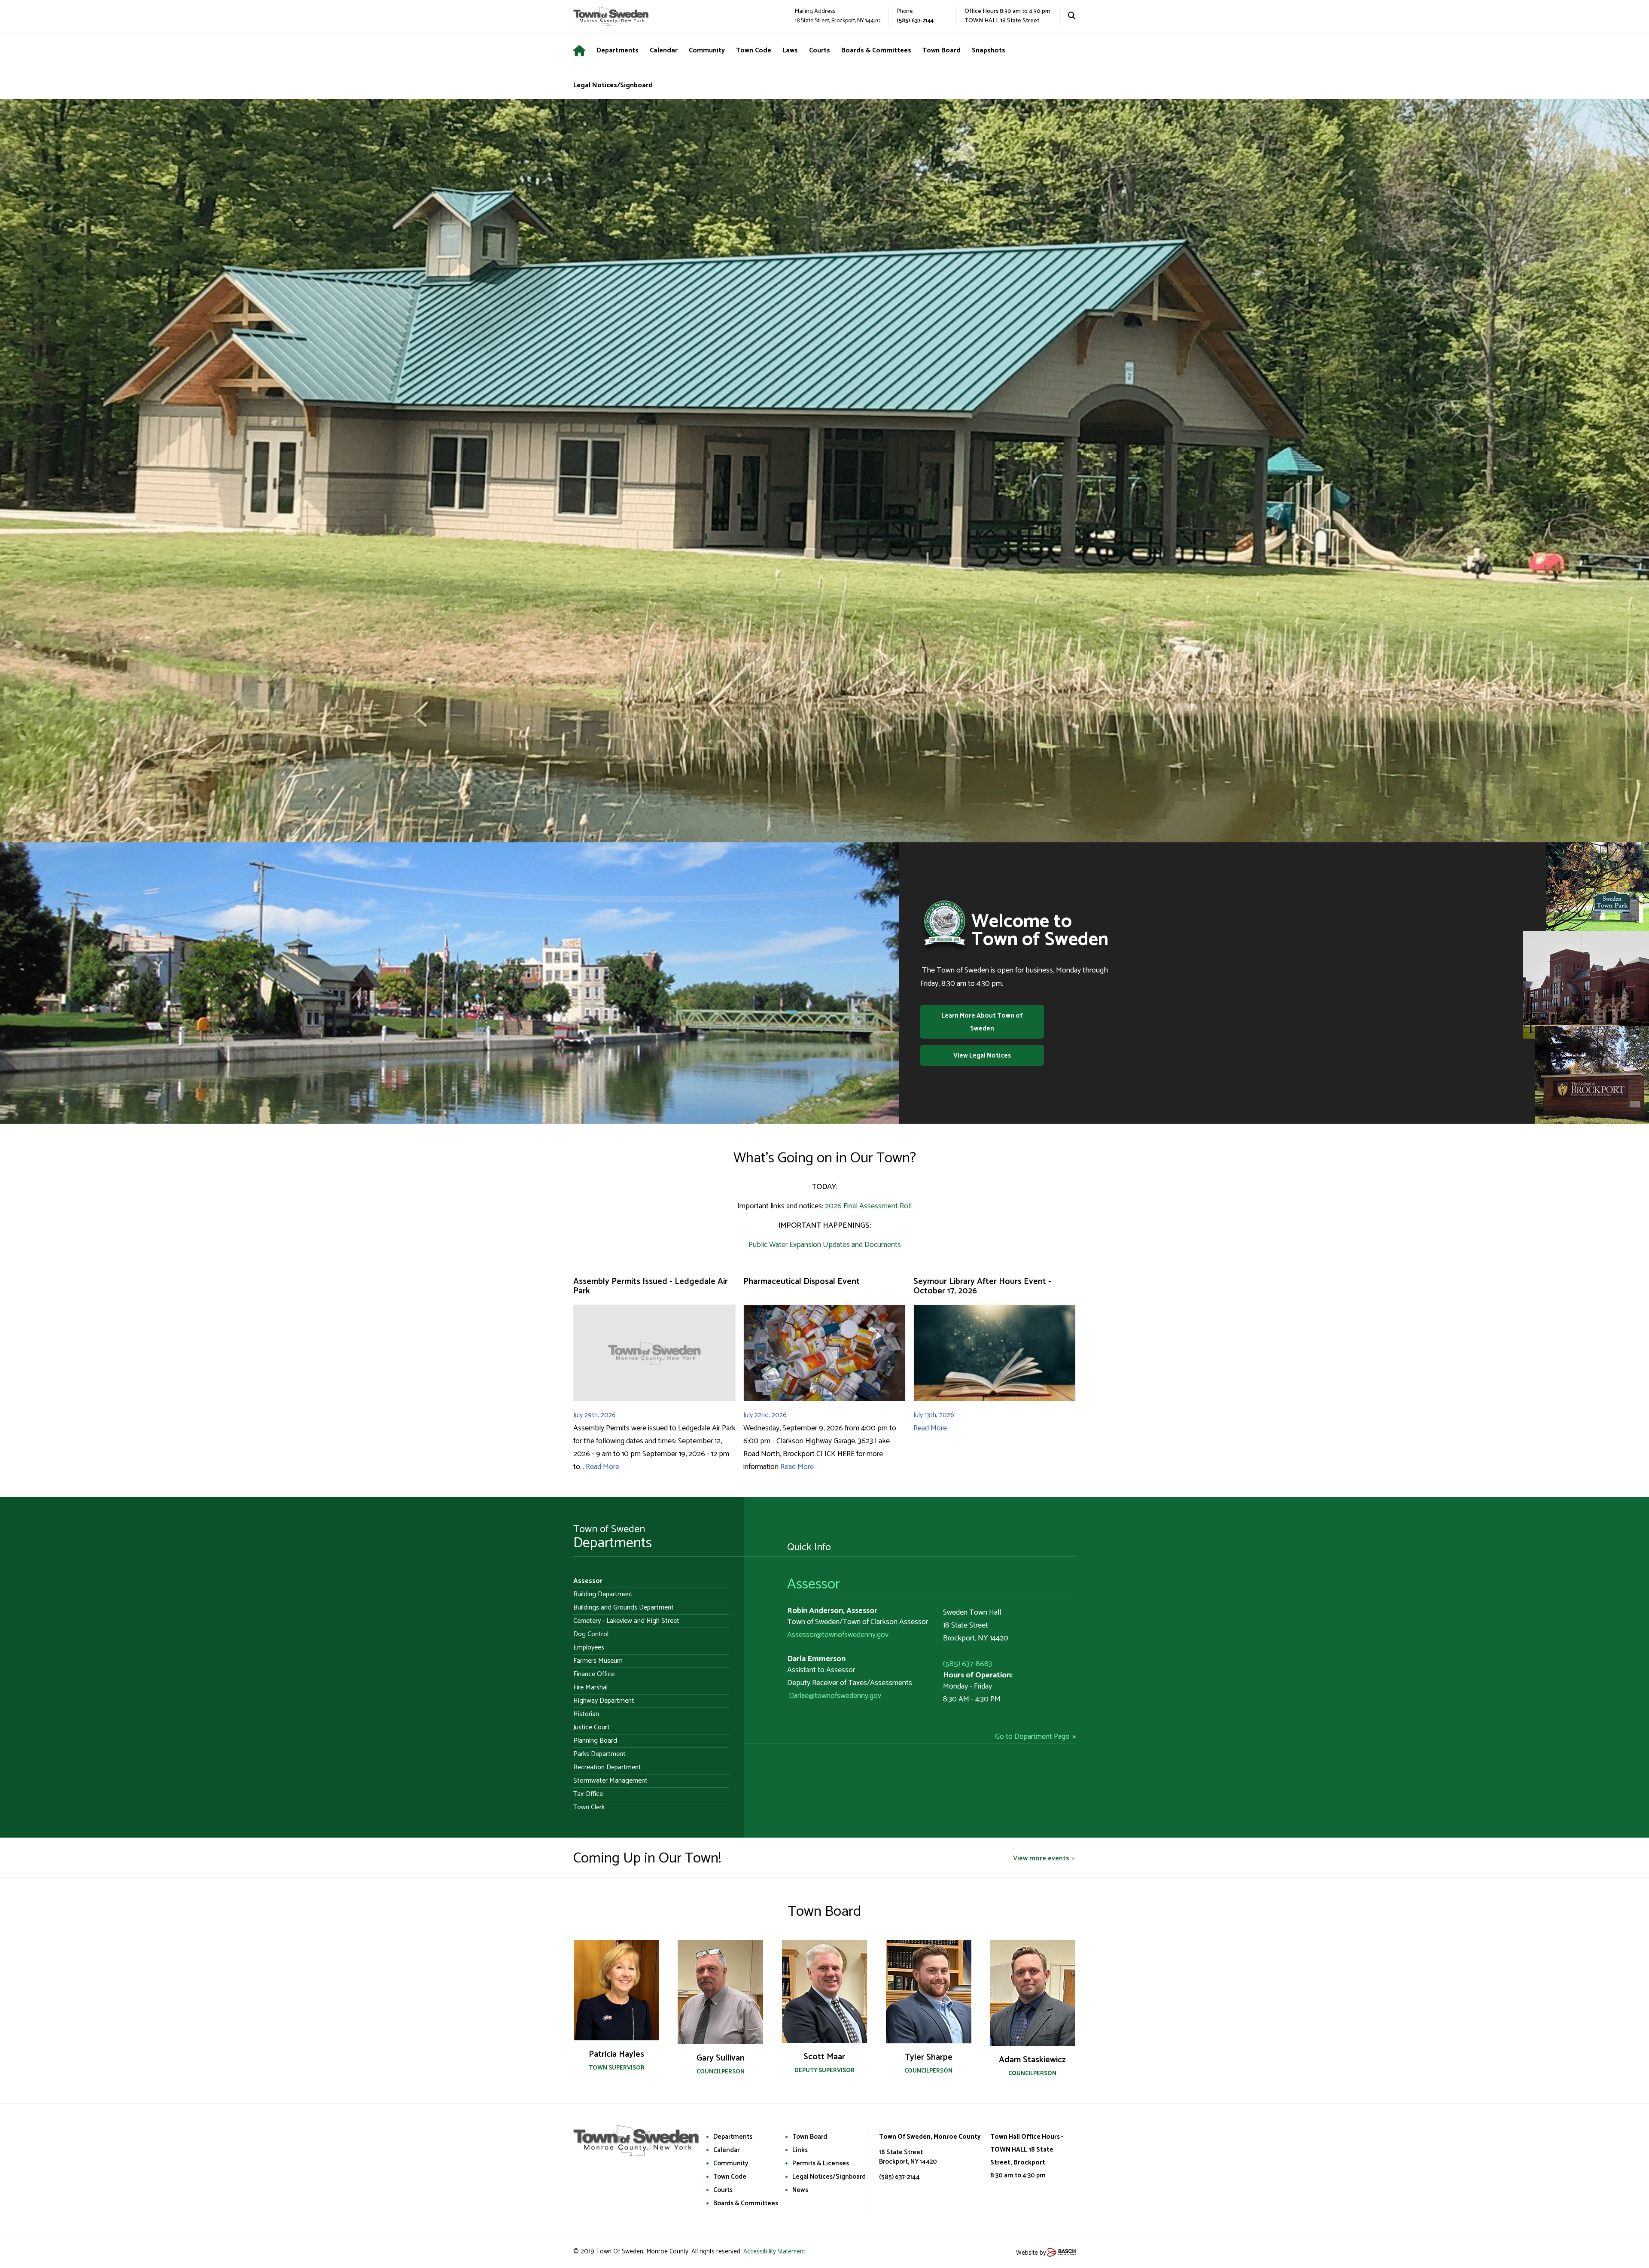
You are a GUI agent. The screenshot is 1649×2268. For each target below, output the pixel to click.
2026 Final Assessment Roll (868, 1206)
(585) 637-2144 (915, 21)
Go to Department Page (1032, 1737)
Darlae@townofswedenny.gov (835, 1696)
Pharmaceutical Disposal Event (802, 1282)
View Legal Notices (982, 1056)
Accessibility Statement (774, 2251)
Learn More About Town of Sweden (982, 1022)
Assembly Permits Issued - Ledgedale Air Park (651, 1286)
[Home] (585, 51)
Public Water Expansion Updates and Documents (825, 1245)
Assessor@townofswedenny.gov (838, 1635)
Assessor (814, 1584)
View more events (1041, 1858)
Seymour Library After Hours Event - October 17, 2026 (982, 1286)
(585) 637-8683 (967, 1664)
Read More (602, 1467)
